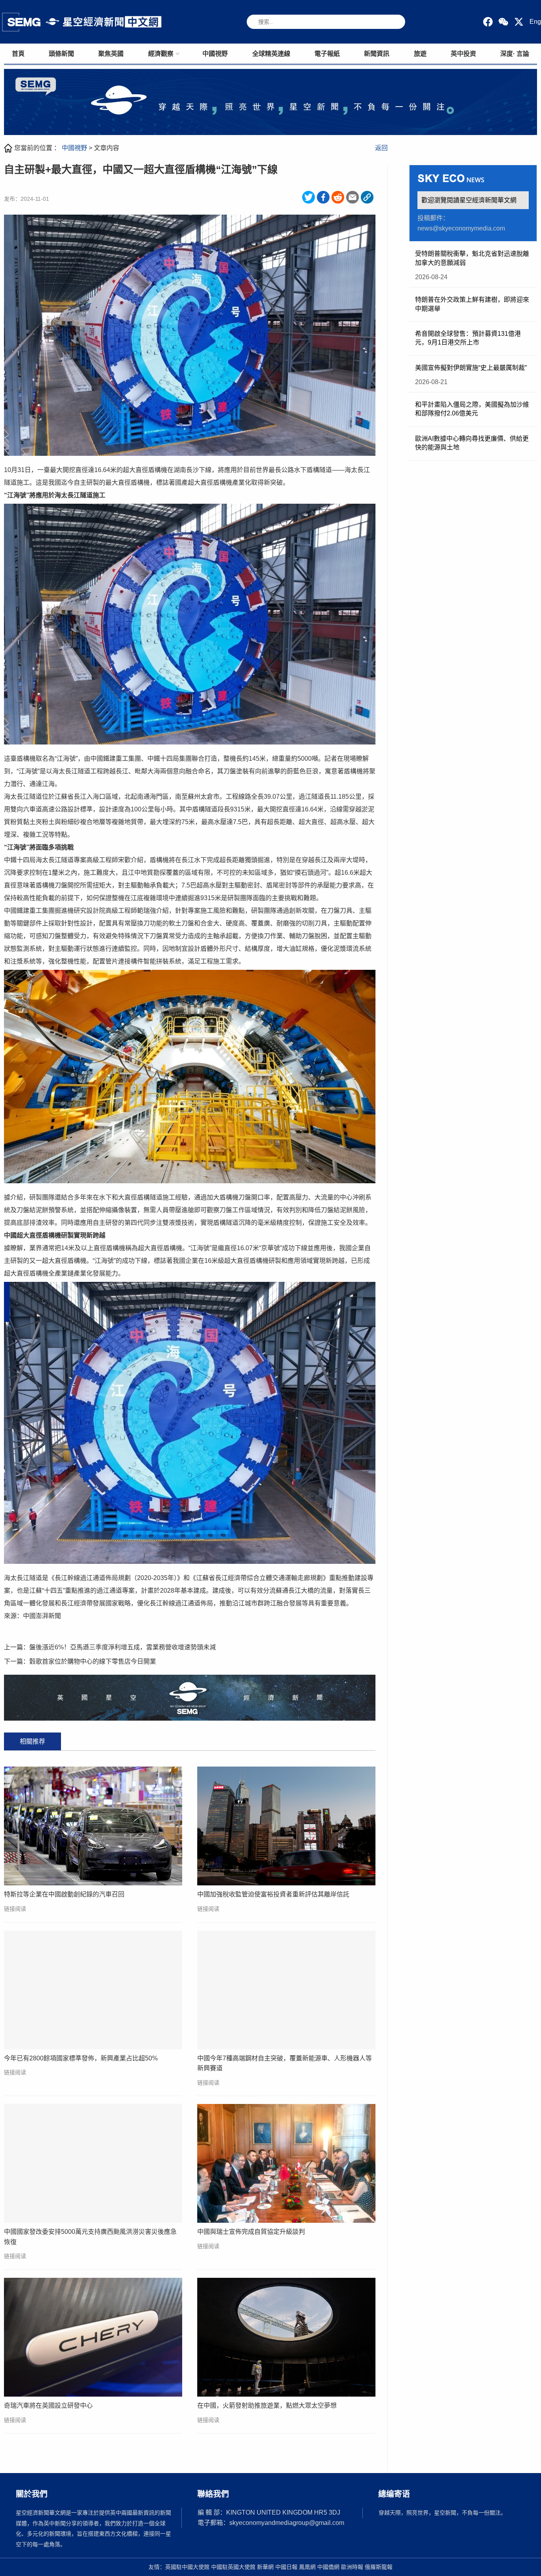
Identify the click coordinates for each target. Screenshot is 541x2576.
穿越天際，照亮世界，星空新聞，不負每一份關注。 (442, 2513)
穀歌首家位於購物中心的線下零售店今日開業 (93, 1661)
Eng (535, 22)
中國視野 (215, 54)
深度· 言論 (515, 54)
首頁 (18, 54)
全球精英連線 (271, 54)
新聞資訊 (377, 54)
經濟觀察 (161, 54)
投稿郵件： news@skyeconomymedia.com (461, 223)
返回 (381, 148)
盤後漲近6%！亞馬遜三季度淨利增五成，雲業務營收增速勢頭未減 (123, 1647)
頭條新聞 (61, 54)
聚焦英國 (111, 54)
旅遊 (420, 54)
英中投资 (463, 54)
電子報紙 (327, 54)
